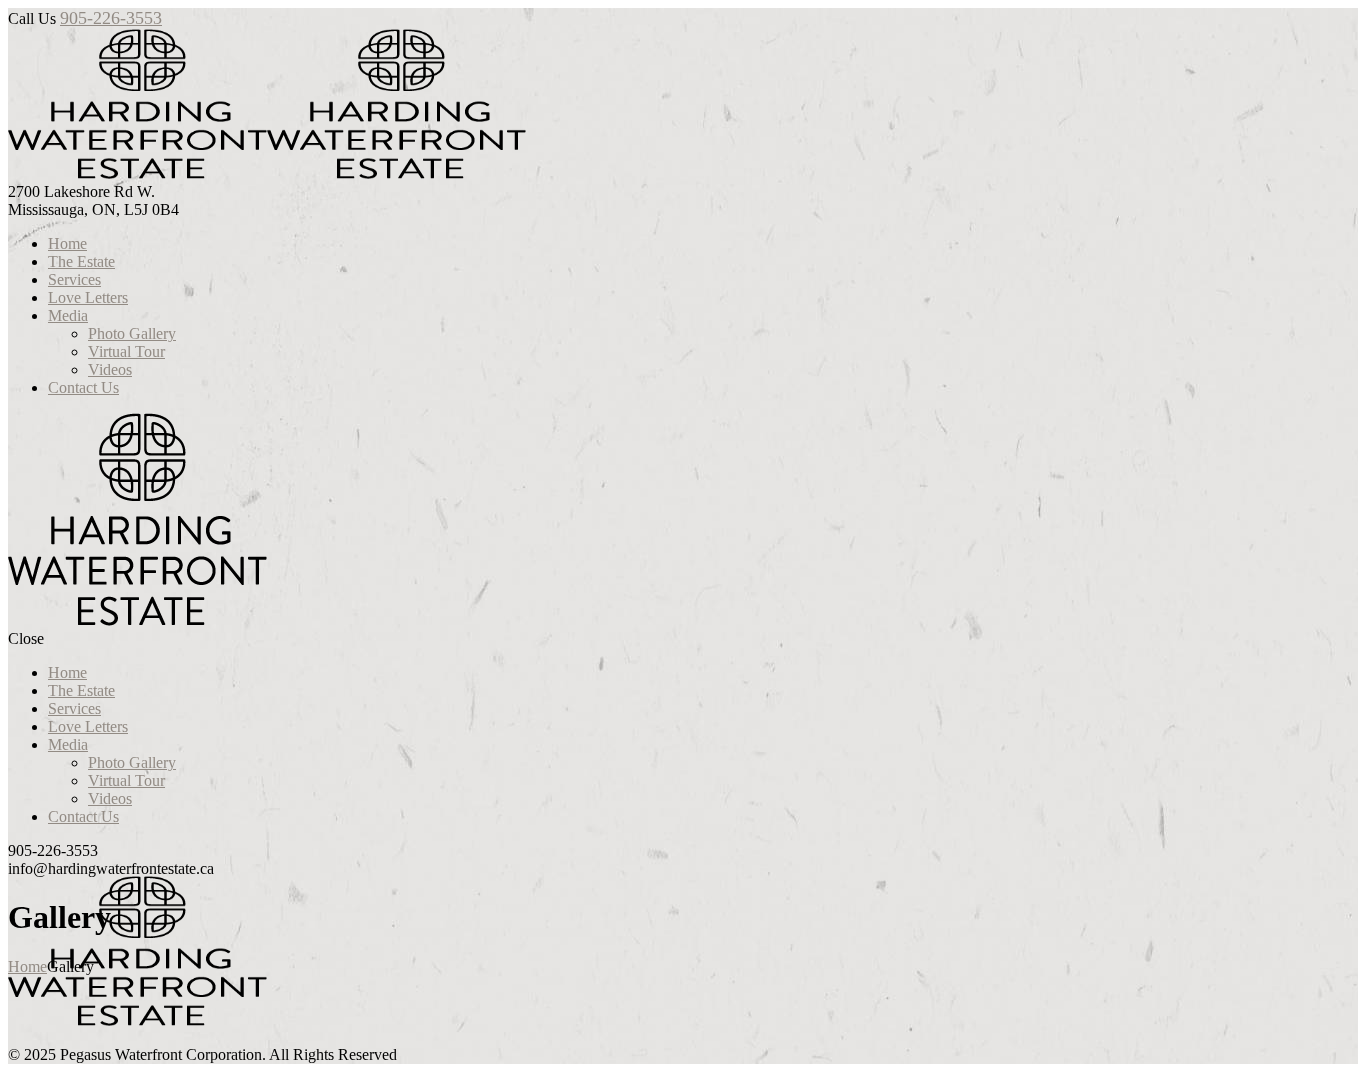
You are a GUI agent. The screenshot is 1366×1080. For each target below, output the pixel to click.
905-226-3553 (111, 18)
